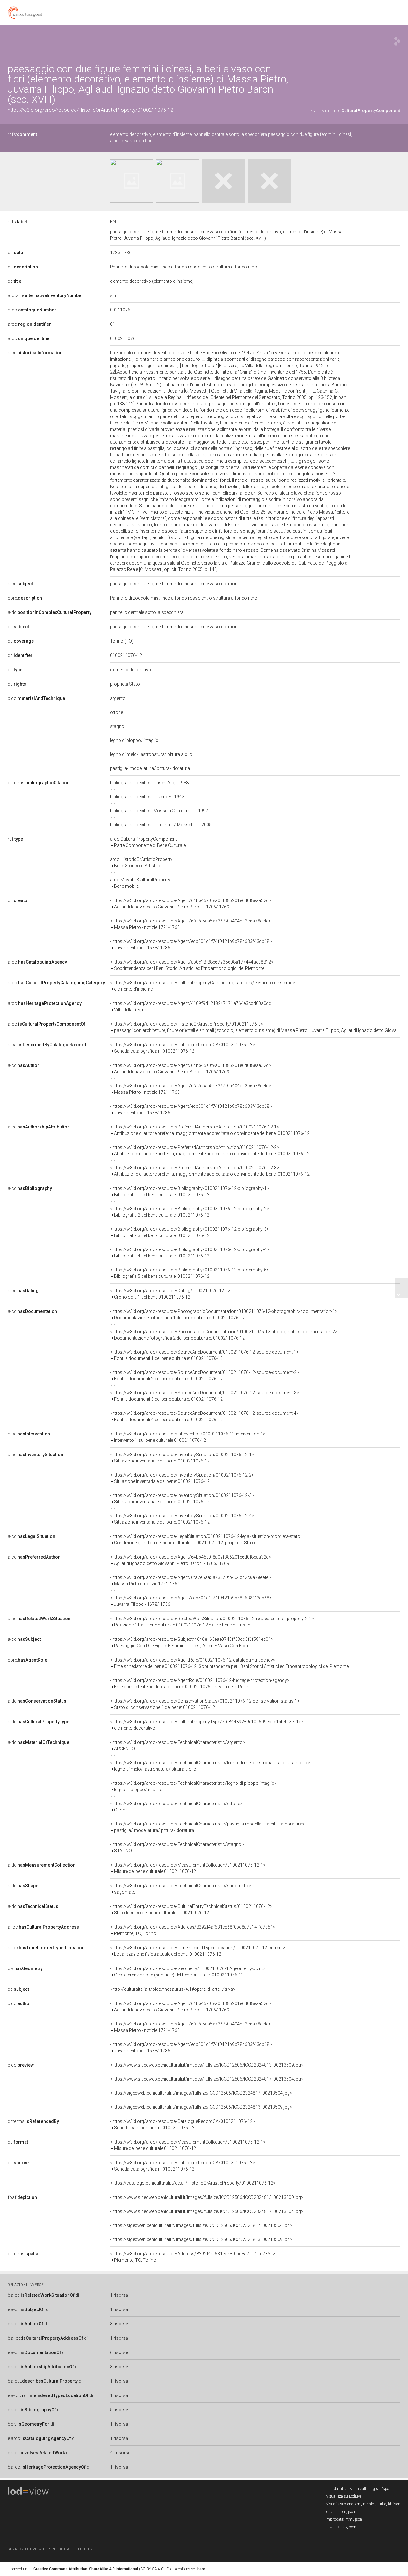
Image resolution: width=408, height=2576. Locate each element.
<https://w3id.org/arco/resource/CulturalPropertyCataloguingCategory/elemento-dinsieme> (202, 986)
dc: (15, 253)
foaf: (22, 2197)
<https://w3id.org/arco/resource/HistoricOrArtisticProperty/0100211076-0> (255, 1027)
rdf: (15, 839)
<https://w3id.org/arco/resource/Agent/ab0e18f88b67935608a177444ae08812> (192, 965)
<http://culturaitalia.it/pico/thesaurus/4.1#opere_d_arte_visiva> (173, 1989)
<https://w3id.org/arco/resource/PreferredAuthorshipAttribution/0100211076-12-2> (210, 1150)
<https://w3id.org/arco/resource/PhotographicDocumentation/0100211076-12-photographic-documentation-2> (224, 1335)
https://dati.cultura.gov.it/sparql (367, 2489)
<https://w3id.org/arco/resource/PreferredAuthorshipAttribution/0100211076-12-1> (210, 1130)
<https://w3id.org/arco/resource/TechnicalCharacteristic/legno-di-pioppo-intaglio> (193, 1786)
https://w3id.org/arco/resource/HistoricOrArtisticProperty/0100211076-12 (91, 110)
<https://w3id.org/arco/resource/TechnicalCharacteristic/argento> (178, 1746)
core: (25, 598)
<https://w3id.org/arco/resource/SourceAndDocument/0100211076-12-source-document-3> (204, 1396)
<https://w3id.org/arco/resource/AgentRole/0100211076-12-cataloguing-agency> (229, 1663)
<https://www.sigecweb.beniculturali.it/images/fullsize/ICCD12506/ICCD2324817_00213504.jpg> (207, 2079)
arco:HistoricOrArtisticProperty (141, 863)
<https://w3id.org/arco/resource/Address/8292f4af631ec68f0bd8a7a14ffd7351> (193, 1930)
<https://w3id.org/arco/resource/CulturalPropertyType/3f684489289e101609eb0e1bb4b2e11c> (207, 1725)
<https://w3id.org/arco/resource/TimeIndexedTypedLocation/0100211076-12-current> (198, 1951)
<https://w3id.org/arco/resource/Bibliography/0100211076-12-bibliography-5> (189, 1273)
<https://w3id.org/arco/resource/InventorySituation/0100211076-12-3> (182, 1498)
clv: (25, 1968)
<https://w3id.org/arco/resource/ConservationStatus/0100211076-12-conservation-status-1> (205, 1704)
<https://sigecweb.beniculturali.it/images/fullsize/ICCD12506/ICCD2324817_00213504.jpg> (201, 2093)
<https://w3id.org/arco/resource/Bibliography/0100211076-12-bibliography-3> (189, 1232)
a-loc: (43, 1927)
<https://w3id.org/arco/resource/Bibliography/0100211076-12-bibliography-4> (189, 1253)
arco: (32, 310)
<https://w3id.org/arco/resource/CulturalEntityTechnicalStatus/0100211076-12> (191, 1910)
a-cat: (47, 1045)
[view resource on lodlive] (397, 41)
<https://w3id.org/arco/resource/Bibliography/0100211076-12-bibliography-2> (189, 1212)
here (201, 2569)
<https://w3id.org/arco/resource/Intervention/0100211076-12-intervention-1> (188, 1437)
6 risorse (119, 2352)
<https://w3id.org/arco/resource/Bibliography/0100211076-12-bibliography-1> (189, 1192)
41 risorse (120, 2453)
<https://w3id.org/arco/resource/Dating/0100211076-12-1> (170, 1294)
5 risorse (119, 2410)
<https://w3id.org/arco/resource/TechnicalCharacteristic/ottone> (176, 1807)
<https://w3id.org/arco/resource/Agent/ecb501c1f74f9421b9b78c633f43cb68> (191, 944)
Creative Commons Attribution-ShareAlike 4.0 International (86, 2569)
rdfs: (22, 134)
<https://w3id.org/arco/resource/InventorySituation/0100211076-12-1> (182, 1458)
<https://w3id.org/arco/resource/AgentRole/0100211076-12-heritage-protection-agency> (200, 1683)
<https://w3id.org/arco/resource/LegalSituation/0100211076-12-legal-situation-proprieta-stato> (206, 1540)
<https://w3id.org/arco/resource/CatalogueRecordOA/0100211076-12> (182, 1048)
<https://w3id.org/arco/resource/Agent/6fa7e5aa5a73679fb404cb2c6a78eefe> (190, 924)
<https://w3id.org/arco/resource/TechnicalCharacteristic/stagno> (177, 1847)
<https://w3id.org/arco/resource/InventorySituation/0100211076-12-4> (182, 1519)
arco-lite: (45, 295)
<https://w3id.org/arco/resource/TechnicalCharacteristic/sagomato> (180, 1889)
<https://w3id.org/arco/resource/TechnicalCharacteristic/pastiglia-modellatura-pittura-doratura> (207, 1827)
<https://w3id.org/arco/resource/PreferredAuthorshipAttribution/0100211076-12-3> (210, 1171)
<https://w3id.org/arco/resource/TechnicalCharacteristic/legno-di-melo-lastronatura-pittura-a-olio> (210, 1766)
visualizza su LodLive (344, 2496)
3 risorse (119, 2324)
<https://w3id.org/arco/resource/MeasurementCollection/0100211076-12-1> (188, 1868)
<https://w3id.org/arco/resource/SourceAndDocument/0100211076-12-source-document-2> (204, 1376)
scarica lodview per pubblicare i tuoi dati (52, 2549)
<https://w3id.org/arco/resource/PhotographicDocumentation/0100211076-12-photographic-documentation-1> (224, 1314)
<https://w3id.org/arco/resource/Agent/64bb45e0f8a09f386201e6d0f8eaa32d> (191, 904)
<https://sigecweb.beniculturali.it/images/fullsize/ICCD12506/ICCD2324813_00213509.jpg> (201, 2107)
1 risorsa (119, 2295)
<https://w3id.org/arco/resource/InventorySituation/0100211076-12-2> (182, 1478)
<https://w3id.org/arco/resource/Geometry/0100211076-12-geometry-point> (188, 1972)
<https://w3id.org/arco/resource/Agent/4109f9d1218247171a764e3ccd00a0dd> (192, 1007)
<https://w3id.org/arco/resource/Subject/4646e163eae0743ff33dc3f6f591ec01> (192, 1642)
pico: (36, 698)
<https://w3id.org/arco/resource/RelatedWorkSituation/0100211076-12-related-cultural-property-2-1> (212, 1622)
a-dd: (50, 612)
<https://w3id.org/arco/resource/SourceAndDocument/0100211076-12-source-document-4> (204, 1416)
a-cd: (35, 353)
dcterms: (39, 783)
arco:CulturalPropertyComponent (148, 842)
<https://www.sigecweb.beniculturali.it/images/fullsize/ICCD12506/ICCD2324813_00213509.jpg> (207, 2065)
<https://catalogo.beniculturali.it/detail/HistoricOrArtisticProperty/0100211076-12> (193, 2183)
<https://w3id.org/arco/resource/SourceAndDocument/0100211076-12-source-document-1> (204, 1355)
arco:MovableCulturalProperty (140, 883)
